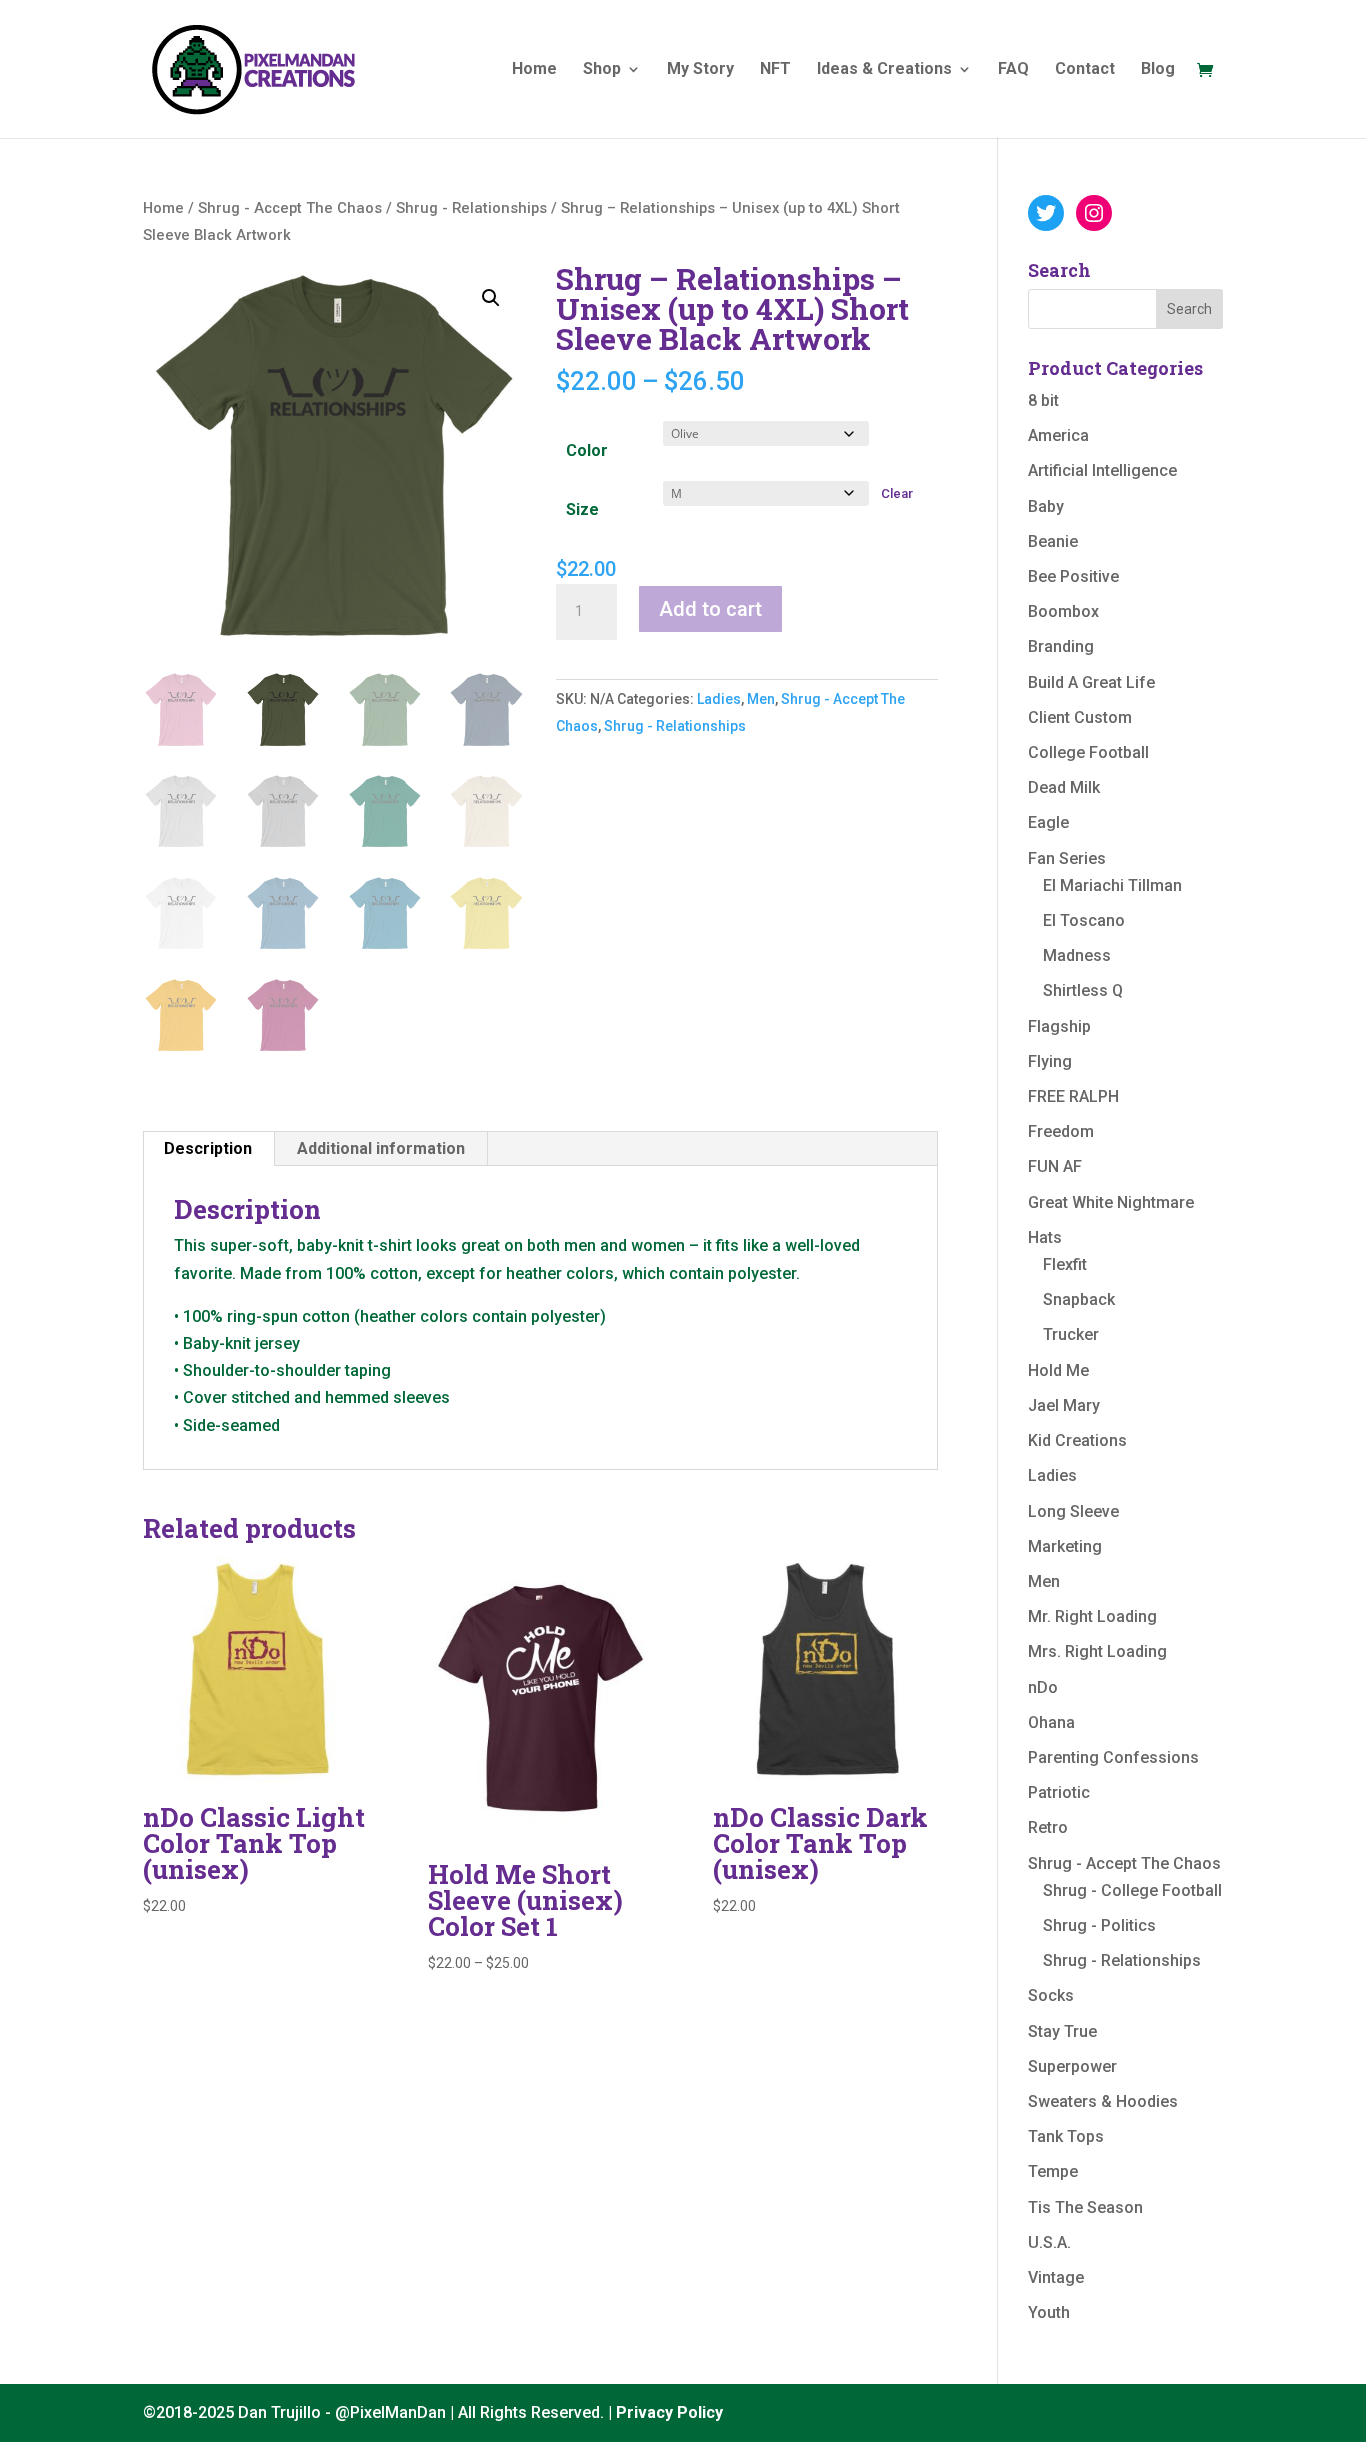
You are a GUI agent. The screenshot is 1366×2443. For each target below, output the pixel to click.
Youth (1049, 2312)
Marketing (1065, 1546)
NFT (775, 70)
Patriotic (1059, 1792)
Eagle (1048, 822)
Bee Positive (1073, 576)
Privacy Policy (669, 2412)
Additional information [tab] (381, 1148)
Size (582, 509)
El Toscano (1084, 920)
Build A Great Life (1091, 682)
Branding (1061, 646)
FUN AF (1055, 1166)
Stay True (1062, 2031)
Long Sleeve (1073, 1511)
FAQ (1013, 70)
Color (587, 450)
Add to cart (710, 609)
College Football (1088, 752)
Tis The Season (1085, 2207)
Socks (1051, 1995)
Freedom (1061, 1131)
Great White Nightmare (1111, 1202)
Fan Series (1067, 858)
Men (761, 699)
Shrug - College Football (1132, 1890)
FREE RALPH (1073, 1096)
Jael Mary (1064, 1405)
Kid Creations (1077, 1440)
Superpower (1072, 2066)
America (1058, 435)
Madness (1077, 955)
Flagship (1059, 1026)
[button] (491, 298)
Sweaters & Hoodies (1103, 2101)
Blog (1158, 70)
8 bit (1043, 400)
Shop (602, 70)
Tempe (1053, 2171)
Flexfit (1065, 1264)
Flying (1050, 1061)
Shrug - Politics (1099, 1925)
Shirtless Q (1083, 990)
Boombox (1063, 611)
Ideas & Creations (884, 70)
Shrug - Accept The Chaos (290, 208)
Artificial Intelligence (1102, 470)
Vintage (1056, 2277)
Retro (1048, 1827)
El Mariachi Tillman (1112, 885)
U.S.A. (1049, 2242)
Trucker (1071, 1334)
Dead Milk (1064, 787)
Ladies (719, 699)
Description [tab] (208, 1148)
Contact (1085, 70)
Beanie (1053, 541)
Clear (897, 493)
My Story (700, 70)
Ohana (1051, 1722)
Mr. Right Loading (1092, 1616)
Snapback (1079, 1299)
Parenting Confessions (1113, 1757)
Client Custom (1080, 717)
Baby (1046, 506)
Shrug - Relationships (471, 208)
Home (534, 70)
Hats (1045, 1237)
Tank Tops (1066, 2136)
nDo (1043, 1687)
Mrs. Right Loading (1097, 1651)
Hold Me (1058, 1370)
